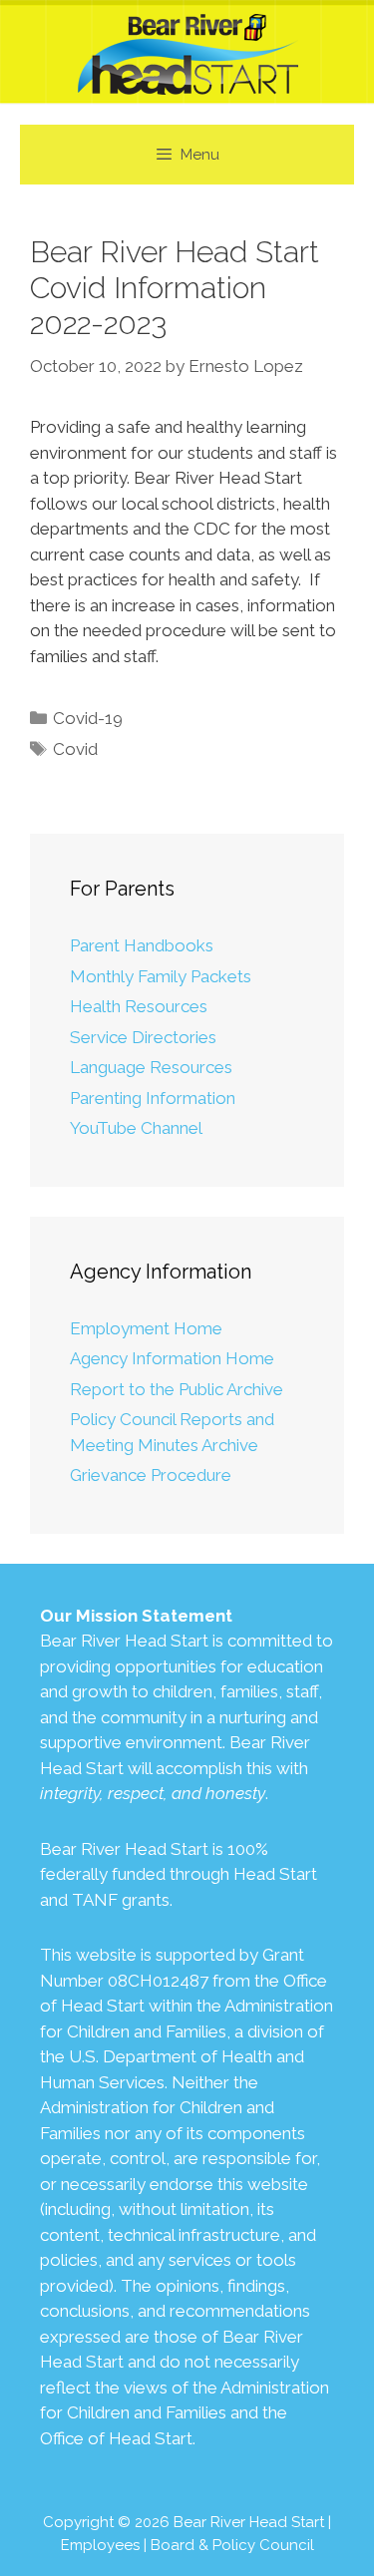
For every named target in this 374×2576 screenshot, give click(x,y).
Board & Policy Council (232, 2545)
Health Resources (139, 1006)
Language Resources (151, 1067)
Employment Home (146, 1328)
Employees (100, 2545)
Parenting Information (153, 1098)
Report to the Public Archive (177, 1389)
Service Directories (143, 1037)
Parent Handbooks (142, 945)
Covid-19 (88, 718)
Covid (75, 749)
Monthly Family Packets (161, 976)
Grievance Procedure (151, 1475)
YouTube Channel (136, 1128)
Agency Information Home (172, 1358)
